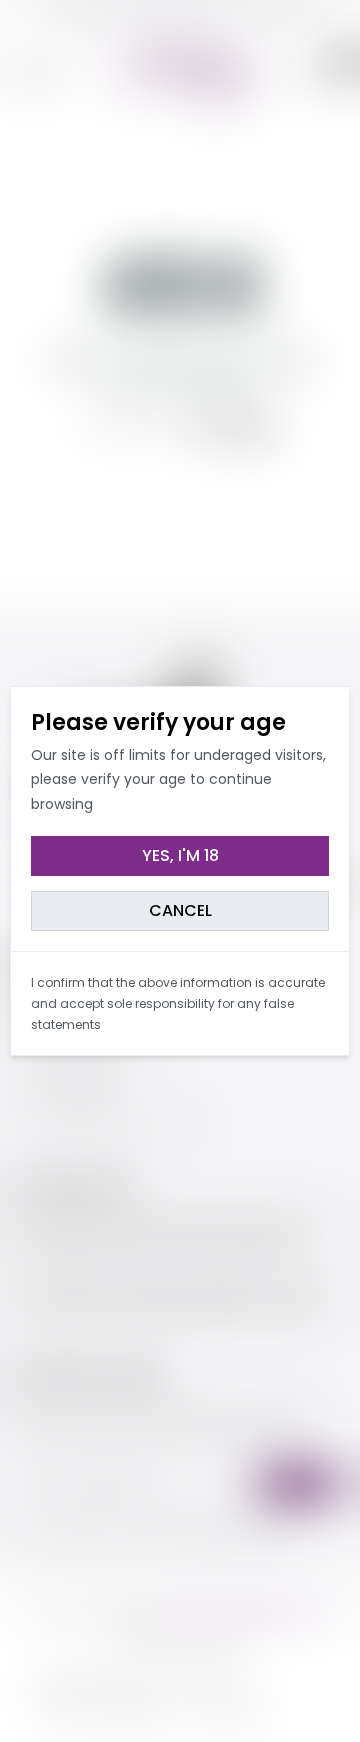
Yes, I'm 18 (180, 855)
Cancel (180, 910)
